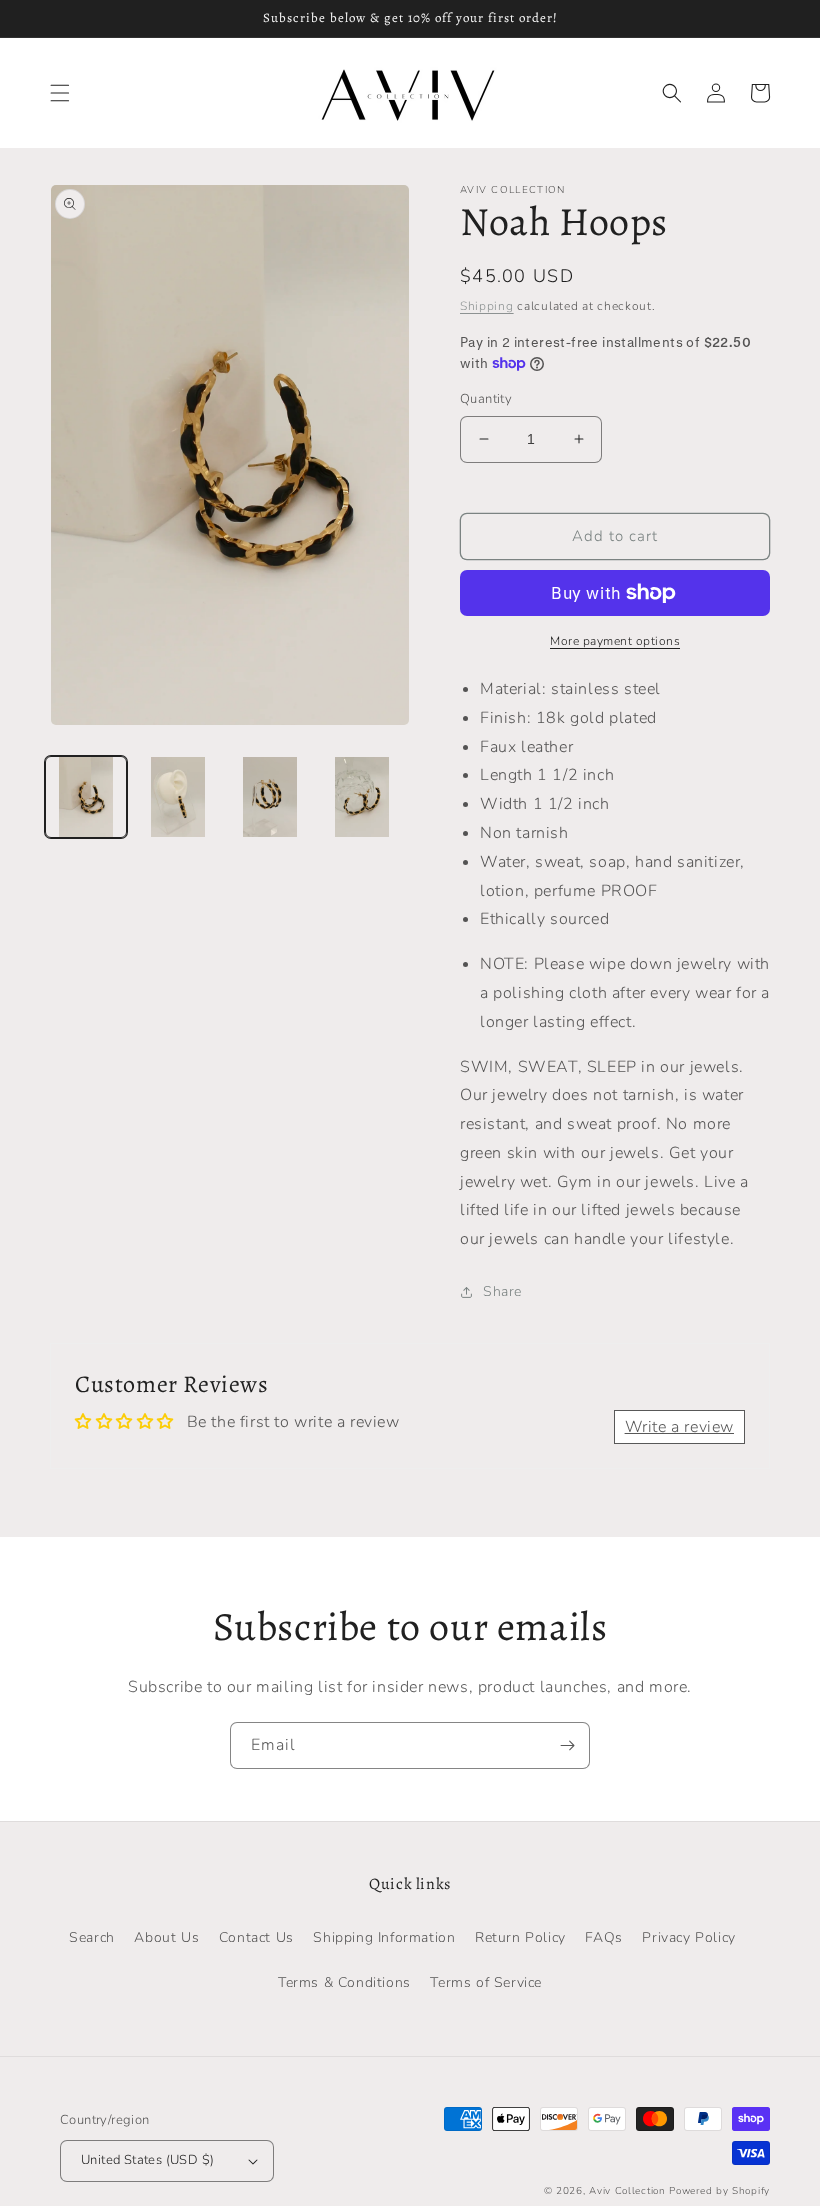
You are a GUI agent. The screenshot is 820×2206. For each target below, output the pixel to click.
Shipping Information (384, 1937)
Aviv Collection (627, 2191)
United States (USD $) (147, 2160)
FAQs (603, 1937)
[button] (60, 93)
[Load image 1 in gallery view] (86, 797)
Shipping (487, 306)
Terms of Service (486, 1982)
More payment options (615, 641)
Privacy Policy (688, 1937)
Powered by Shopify (719, 2191)
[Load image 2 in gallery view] (178, 797)
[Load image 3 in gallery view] (270, 797)
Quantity (486, 399)
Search (92, 1937)
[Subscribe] (567, 1745)
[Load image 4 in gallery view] (362, 797)
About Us (166, 1937)
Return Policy (520, 1937)
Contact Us (256, 1937)
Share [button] (502, 1291)
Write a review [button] (679, 1427)
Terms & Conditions (344, 1982)
